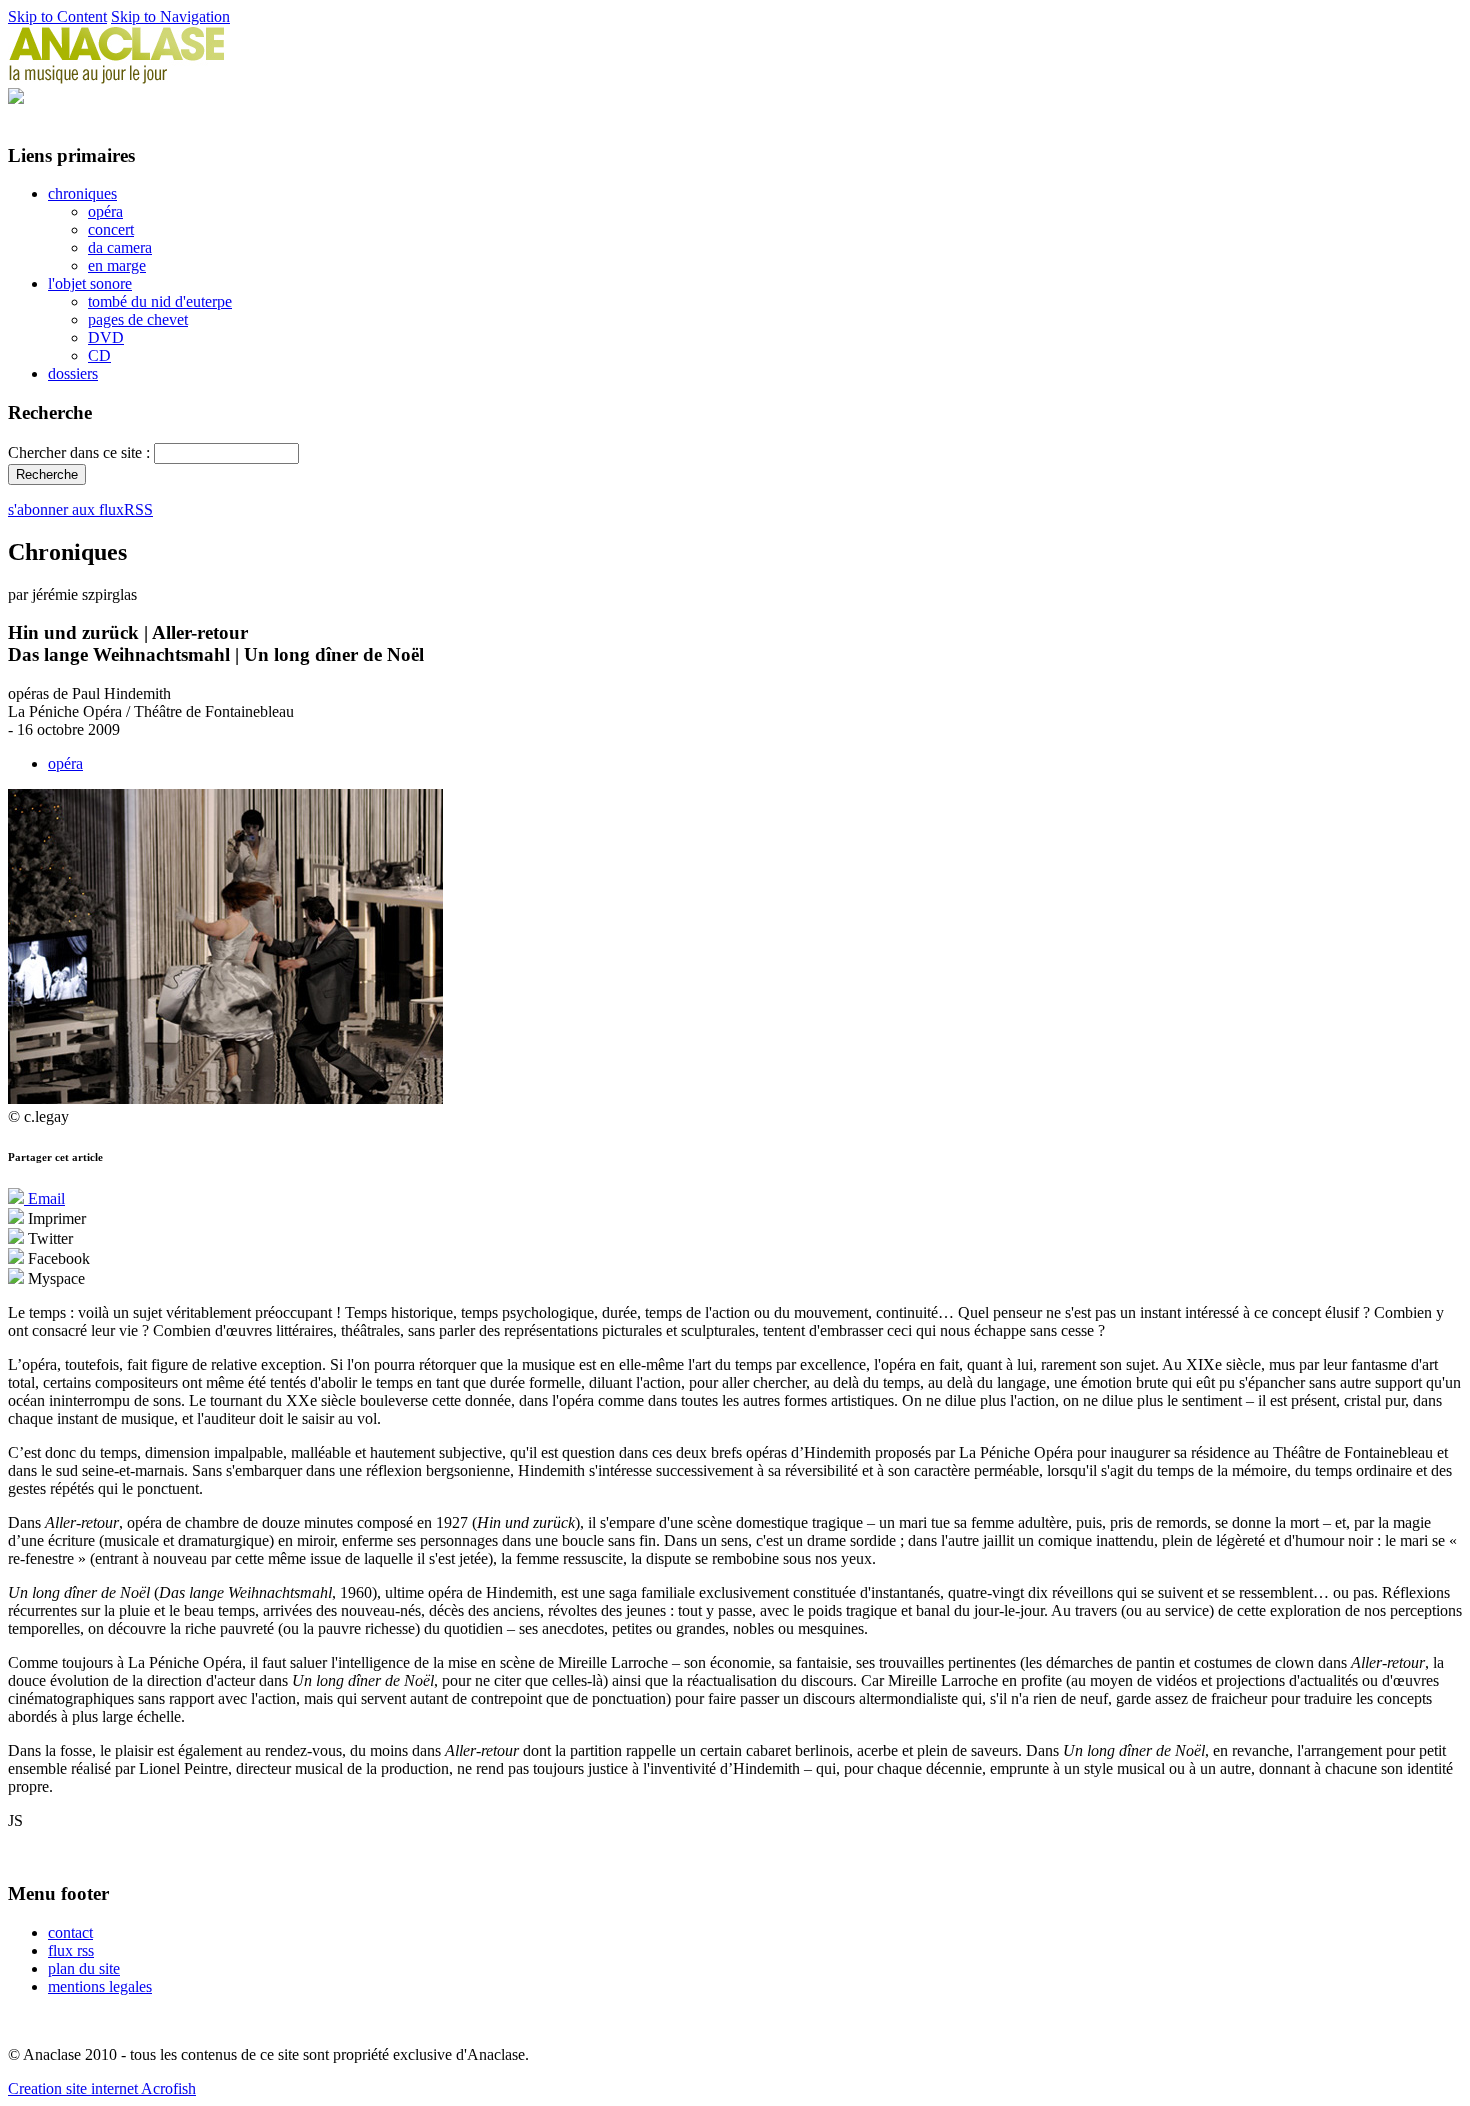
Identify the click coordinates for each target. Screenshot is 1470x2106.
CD (99, 355)
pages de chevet (138, 319)
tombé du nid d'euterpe (160, 301)
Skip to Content (57, 16)
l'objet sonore (90, 283)
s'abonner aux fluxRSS (80, 509)
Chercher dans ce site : (81, 452)
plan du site (84, 1968)
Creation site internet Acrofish (102, 2088)
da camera (120, 247)
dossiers (73, 373)
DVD (106, 337)
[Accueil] (117, 78)
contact (70, 1932)
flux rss (71, 1950)
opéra (105, 211)
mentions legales (100, 1986)
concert (111, 229)
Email (44, 1198)
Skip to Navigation (170, 16)
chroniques (82, 193)
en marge (117, 265)
